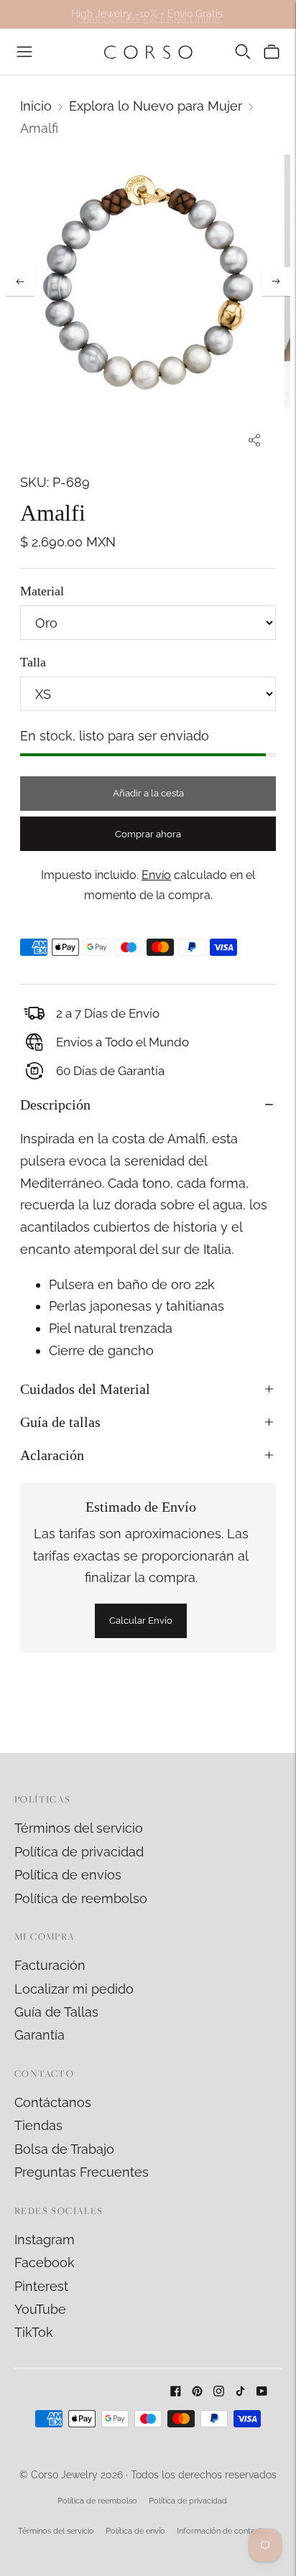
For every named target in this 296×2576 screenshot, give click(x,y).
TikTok (34, 2332)
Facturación (50, 1965)
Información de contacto (222, 2531)
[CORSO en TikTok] (240, 2392)
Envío (156, 875)
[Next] (276, 282)
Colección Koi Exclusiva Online (148, 14)
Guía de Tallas (56, 2012)
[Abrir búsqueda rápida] (243, 52)
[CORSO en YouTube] (262, 2392)
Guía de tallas (60, 1422)
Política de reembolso (81, 1898)
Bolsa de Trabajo (64, 2149)
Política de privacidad (79, 1852)
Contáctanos (53, 2102)
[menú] (24, 52)
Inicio (36, 106)
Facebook (45, 2263)
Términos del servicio (79, 1828)
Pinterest (41, 2286)
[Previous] (20, 282)
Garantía (40, 2035)
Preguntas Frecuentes (82, 2172)
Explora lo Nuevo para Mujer (156, 106)
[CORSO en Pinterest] (197, 2392)
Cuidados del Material (85, 1389)
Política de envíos (68, 1875)
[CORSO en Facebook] (176, 2392)
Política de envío (135, 2531)
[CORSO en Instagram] (219, 2392)
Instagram (45, 2240)
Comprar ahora (148, 834)
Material (42, 591)
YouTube (40, 2309)
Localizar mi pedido (74, 1989)
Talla (33, 662)
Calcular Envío (141, 1621)
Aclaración (52, 1455)
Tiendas (38, 2125)
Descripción (55, 1105)
